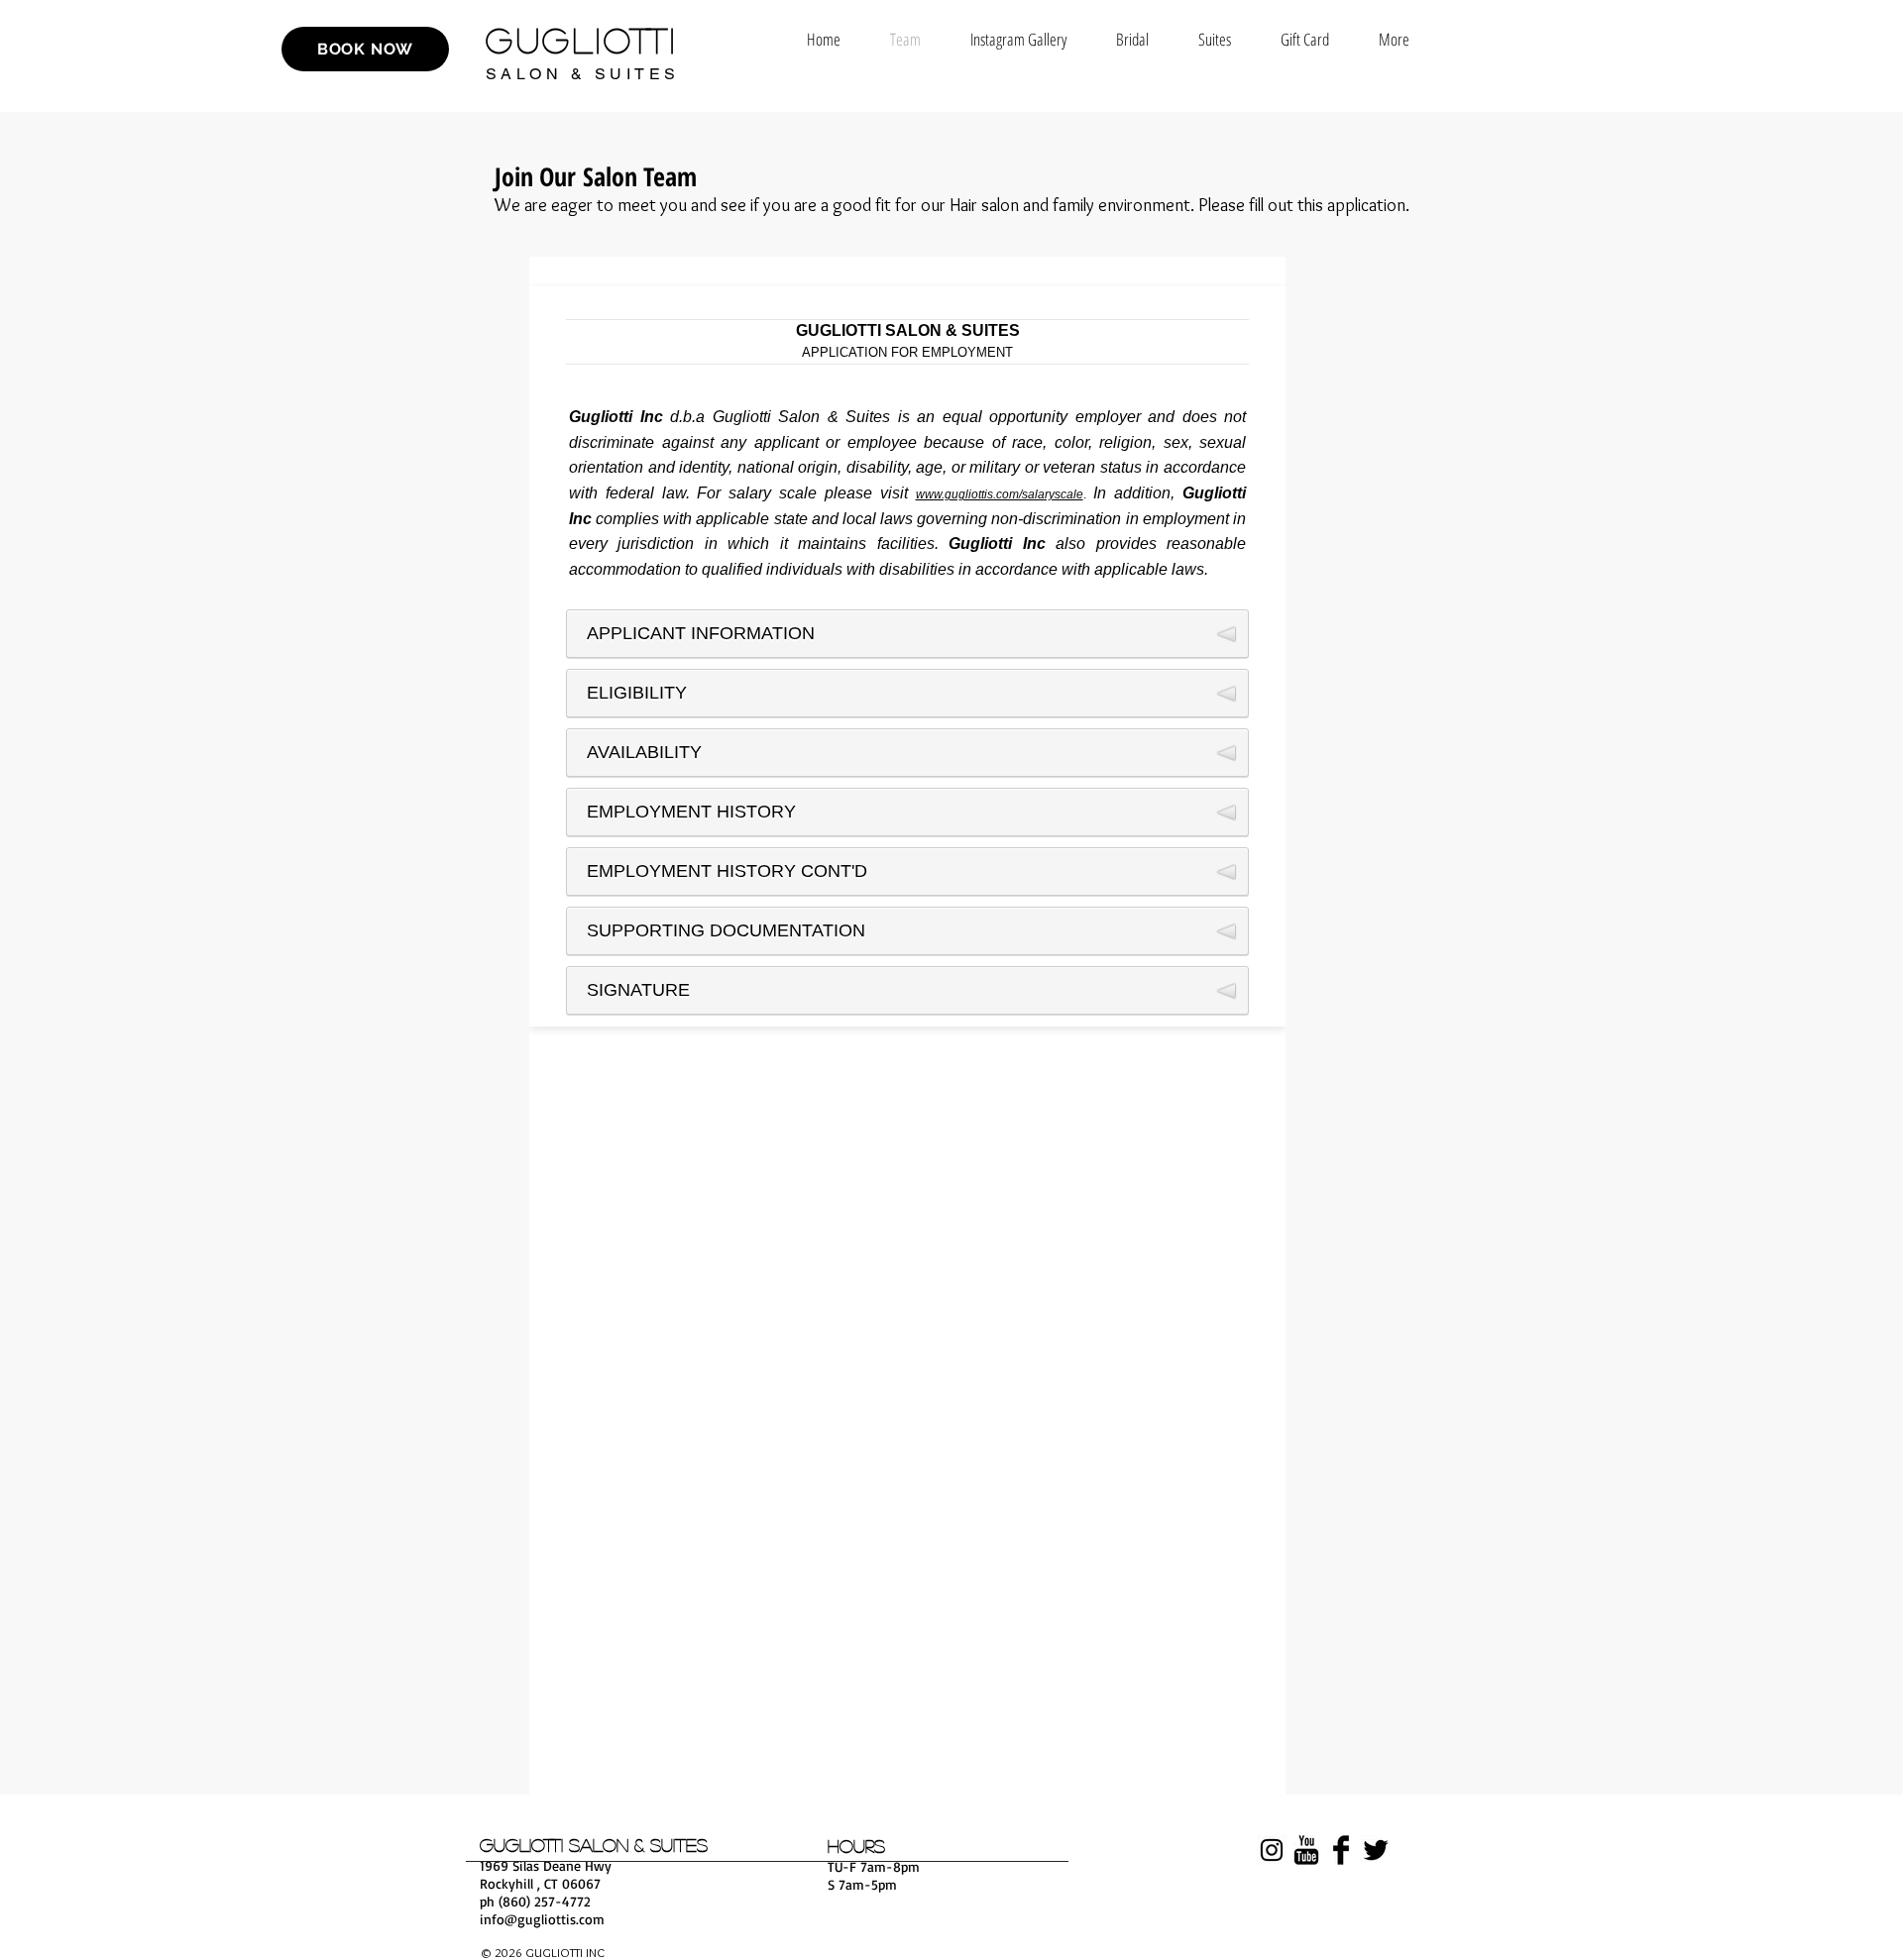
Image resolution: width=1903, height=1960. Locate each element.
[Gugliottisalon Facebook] (1341, 1850)
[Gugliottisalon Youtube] (1306, 1850)
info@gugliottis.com (542, 1919)
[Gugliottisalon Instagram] (1272, 1850)
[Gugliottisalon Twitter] (1376, 1850)
